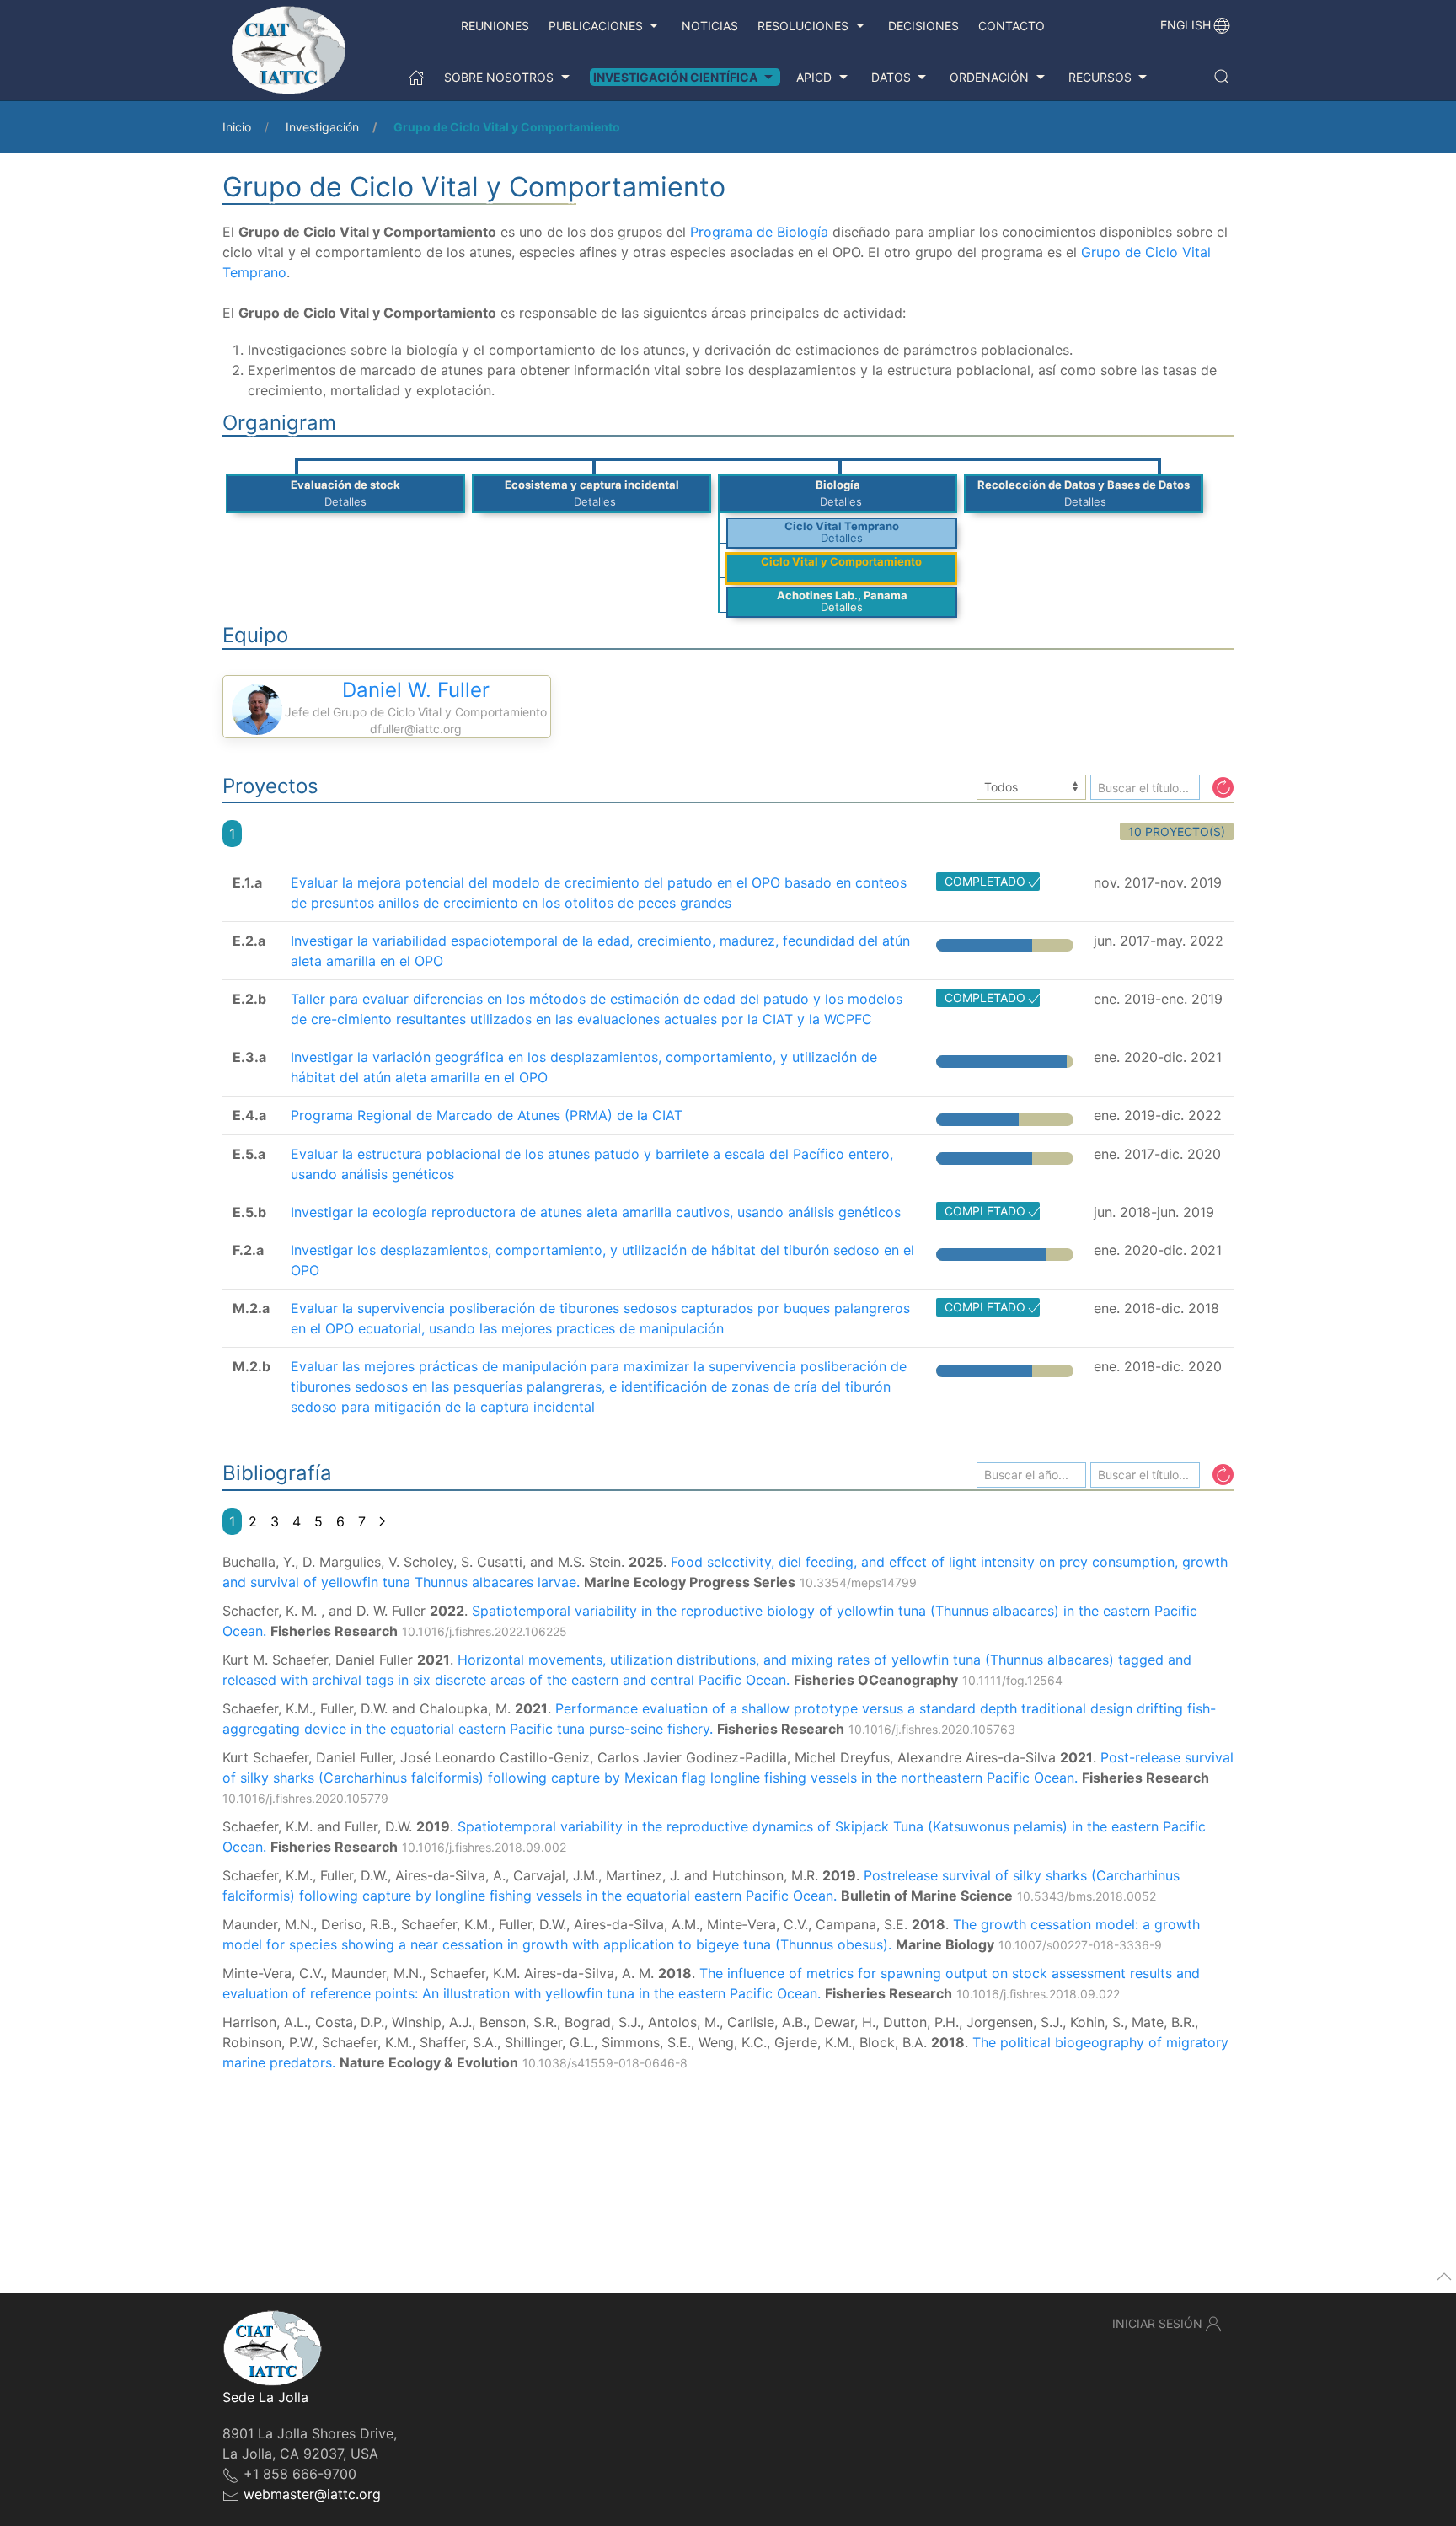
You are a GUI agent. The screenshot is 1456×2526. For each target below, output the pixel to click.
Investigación (322, 127)
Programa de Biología (759, 232)
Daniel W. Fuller (416, 690)
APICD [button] (814, 77)
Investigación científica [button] (675, 77)
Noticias (710, 26)
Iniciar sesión (1157, 2323)
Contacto (1012, 26)
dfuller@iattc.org (416, 729)
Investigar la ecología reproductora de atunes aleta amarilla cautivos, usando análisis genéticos (596, 1212)
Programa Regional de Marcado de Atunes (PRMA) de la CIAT (487, 1115)
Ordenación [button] (989, 77)
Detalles (345, 501)
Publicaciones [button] (596, 26)
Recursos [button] (1100, 77)
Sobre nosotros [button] (499, 77)
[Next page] (382, 1521)
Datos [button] (891, 77)
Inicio (237, 127)
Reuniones (495, 26)
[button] (1222, 77)
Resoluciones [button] (803, 26)
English (1186, 25)
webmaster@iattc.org (312, 2494)
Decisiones (923, 26)
